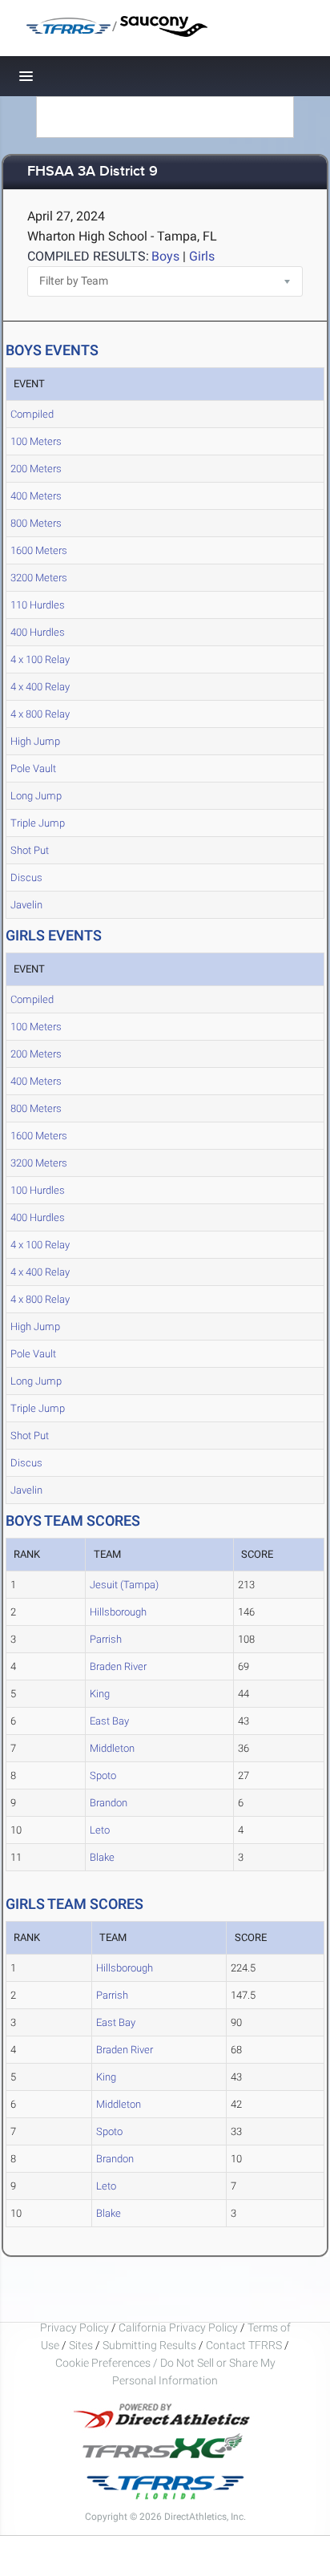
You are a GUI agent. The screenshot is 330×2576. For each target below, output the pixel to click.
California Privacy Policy (178, 2327)
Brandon (109, 1803)
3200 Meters (39, 578)
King (100, 1694)
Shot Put (30, 850)
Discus (26, 878)
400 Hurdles (38, 632)
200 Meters (36, 469)
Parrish (106, 1639)
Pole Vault (33, 768)
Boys (165, 256)
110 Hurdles (38, 605)
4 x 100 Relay (40, 659)
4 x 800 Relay (40, 714)
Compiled (32, 414)
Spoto (103, 1775)
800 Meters (36, 523)
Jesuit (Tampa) (124, 1585)
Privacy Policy (74, 2327)
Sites (81, 2345)
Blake (102, 1857)
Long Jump (36, 796)
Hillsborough (118, 1612)
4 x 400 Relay (40, 687)
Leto (100, 1830)
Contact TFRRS (245, 2345)
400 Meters (36, 496)
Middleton (112, 1748)
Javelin (26, 905)
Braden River (118, 1666)
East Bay (109, 1721)
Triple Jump (38, 823)
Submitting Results (149, 2345)
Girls (202, 256)
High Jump (35, 741)
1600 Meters (39, 550)
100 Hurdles (38, 1190)
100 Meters (36, 441)
